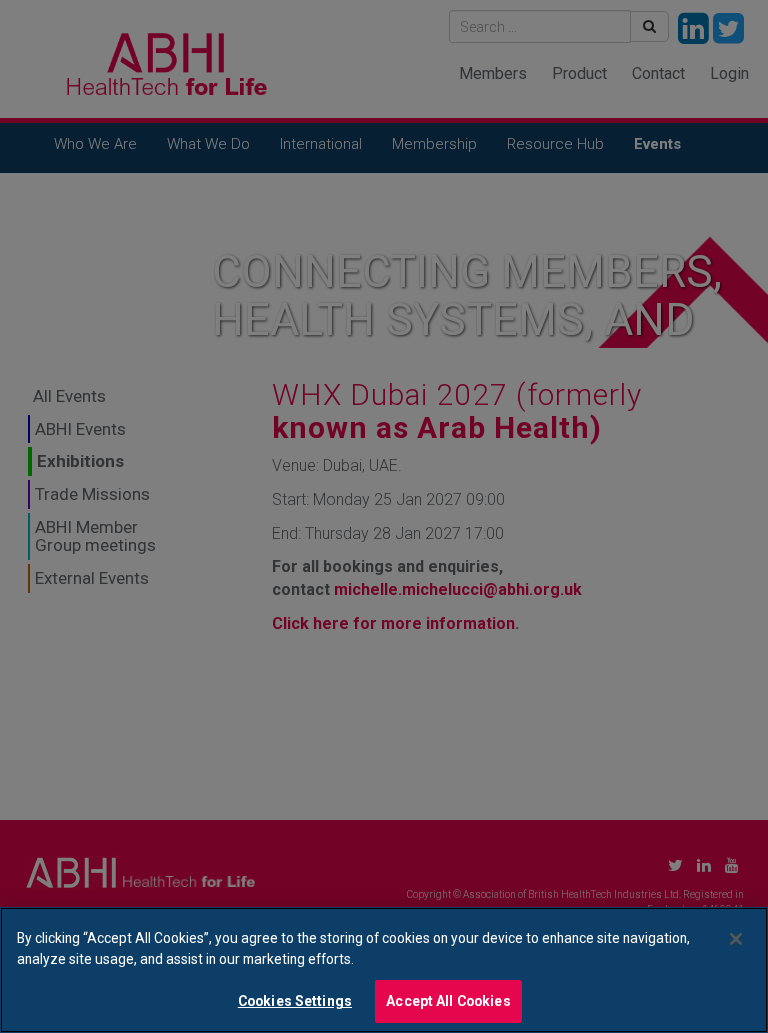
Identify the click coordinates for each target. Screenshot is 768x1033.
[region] (384, 970)
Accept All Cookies (448, 1001)
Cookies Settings (295, 1001)
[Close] (736, 939)
